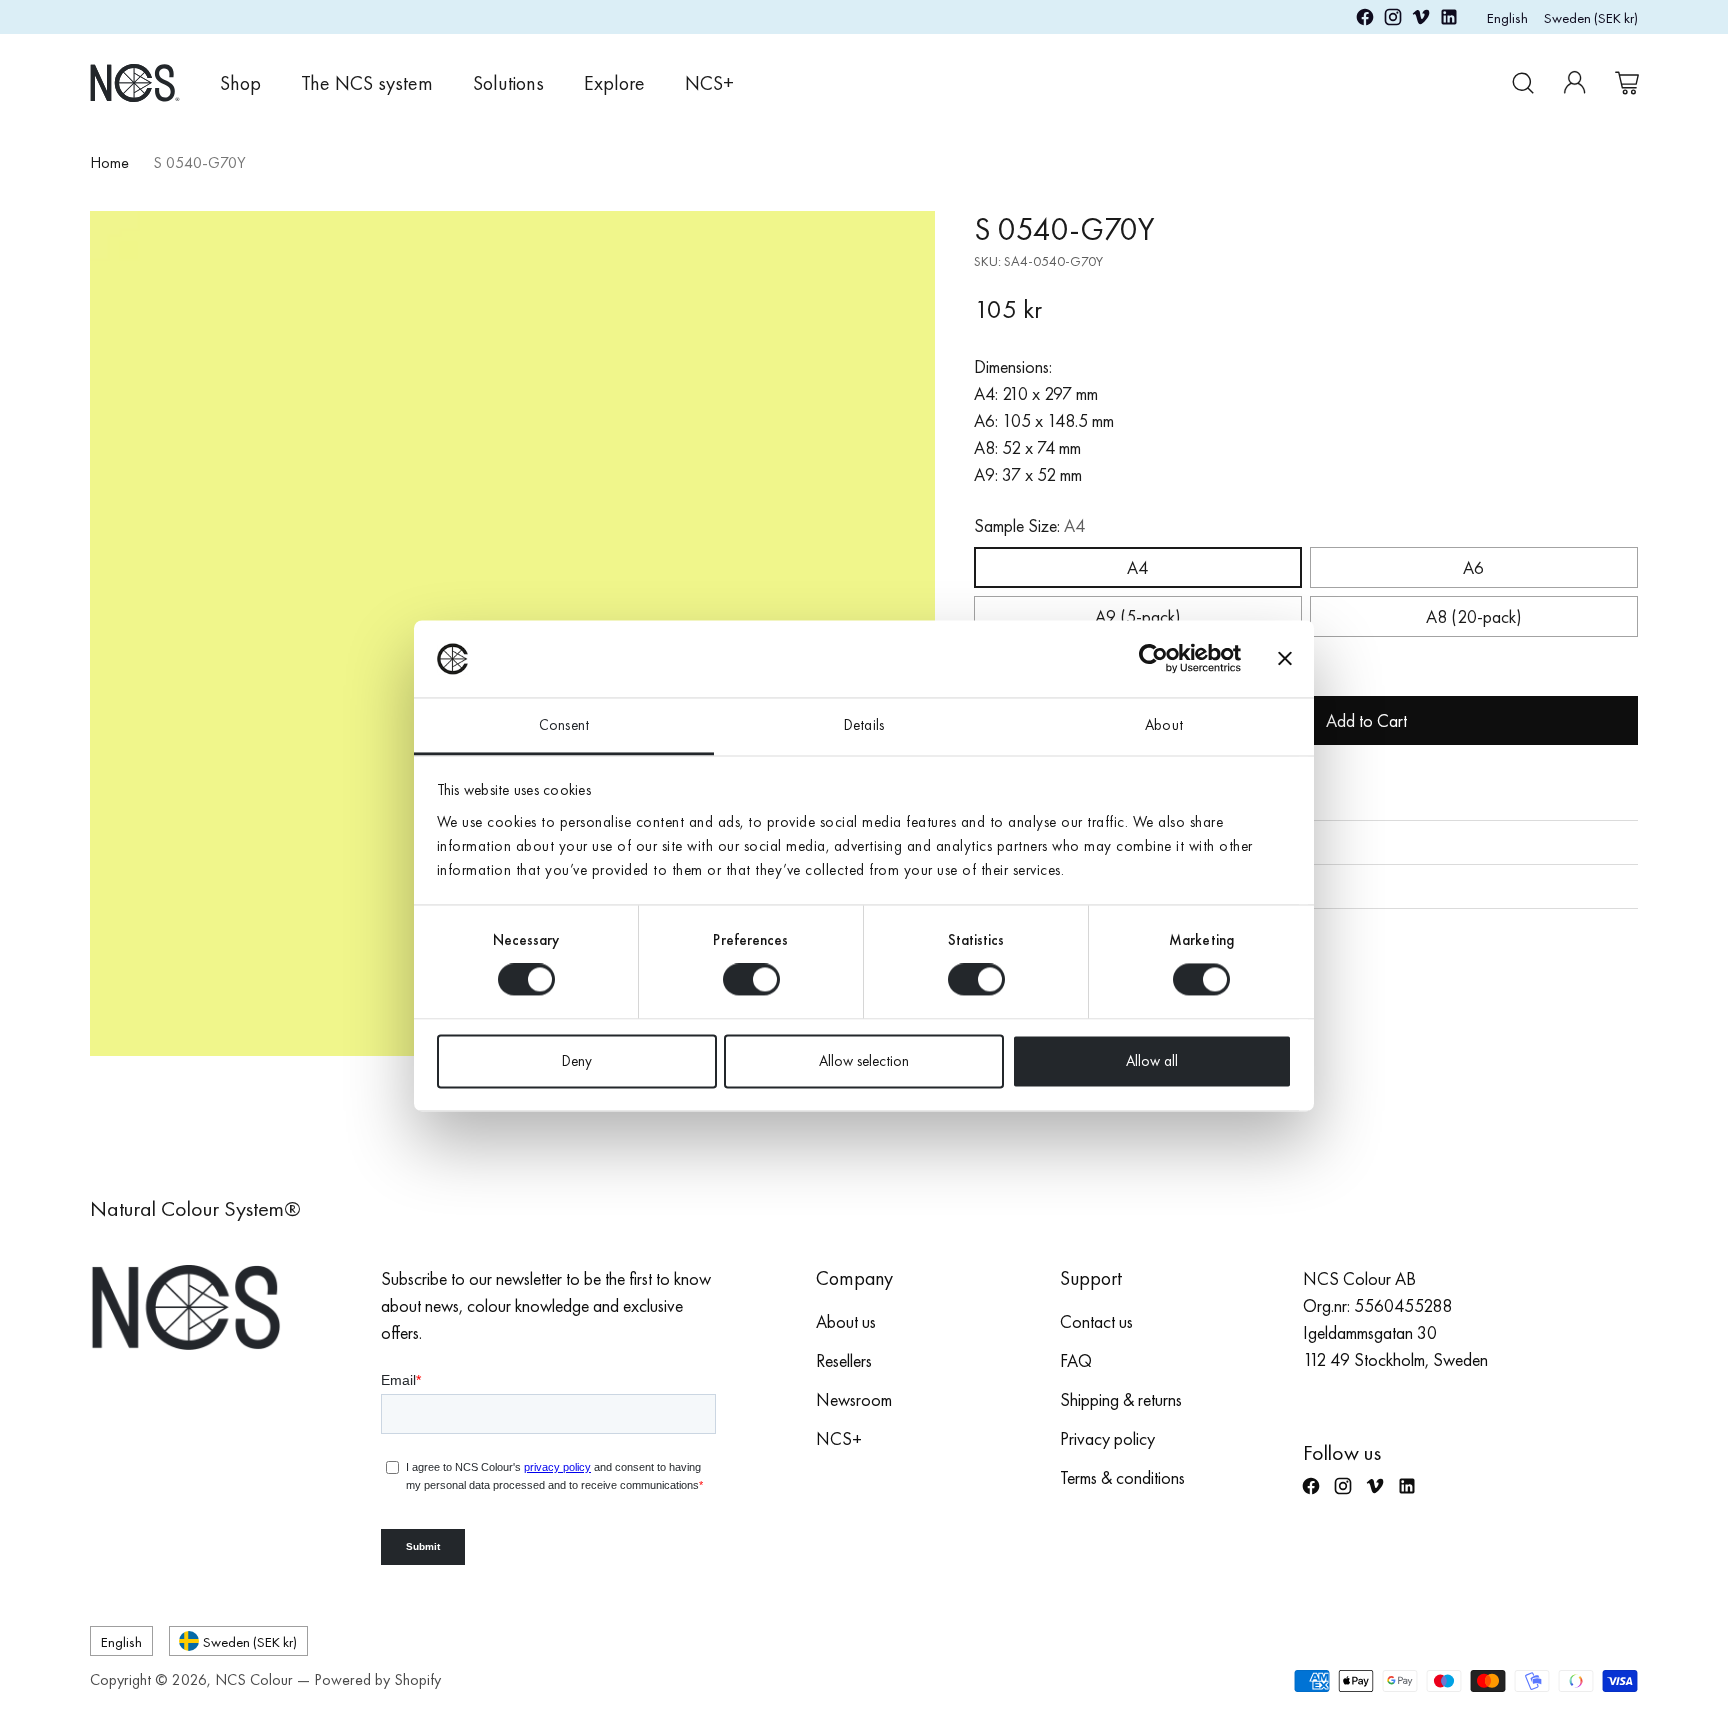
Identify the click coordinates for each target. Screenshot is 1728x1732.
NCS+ (839, 1438)
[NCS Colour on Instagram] (1393, 20)
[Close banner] (1285, 659)
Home (109, 162)
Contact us (1096, 1321)
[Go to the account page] (1575, 83)
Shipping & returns (1121, 1399)
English (1507, 17)
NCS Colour (254, 1679)
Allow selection (864, 1061)
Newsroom (854, 1399)
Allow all (1152, 1061)
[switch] (751, 980)
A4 (1137, 567)
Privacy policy (1107, 1438)
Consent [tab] (564, 725)
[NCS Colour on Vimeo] (1421, 20)
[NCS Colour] (135, 82)
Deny (577, 1061)
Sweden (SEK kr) (1591, 17)
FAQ (1076, 1360)
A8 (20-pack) (1474, 616)
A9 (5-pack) (1138, 616)
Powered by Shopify (377, 1679)
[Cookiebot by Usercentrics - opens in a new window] (1153, 659)
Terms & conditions (1122, 1477)
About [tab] (1164, 725)
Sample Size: (1029, 525)
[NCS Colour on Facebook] (1365, 20)
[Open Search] (1523, 83)
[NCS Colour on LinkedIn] (1449, 20)
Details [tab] (864, 725)
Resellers (844, 1360)
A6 (1473, 567)
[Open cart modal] (1627, 83)
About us (846, 1321)
